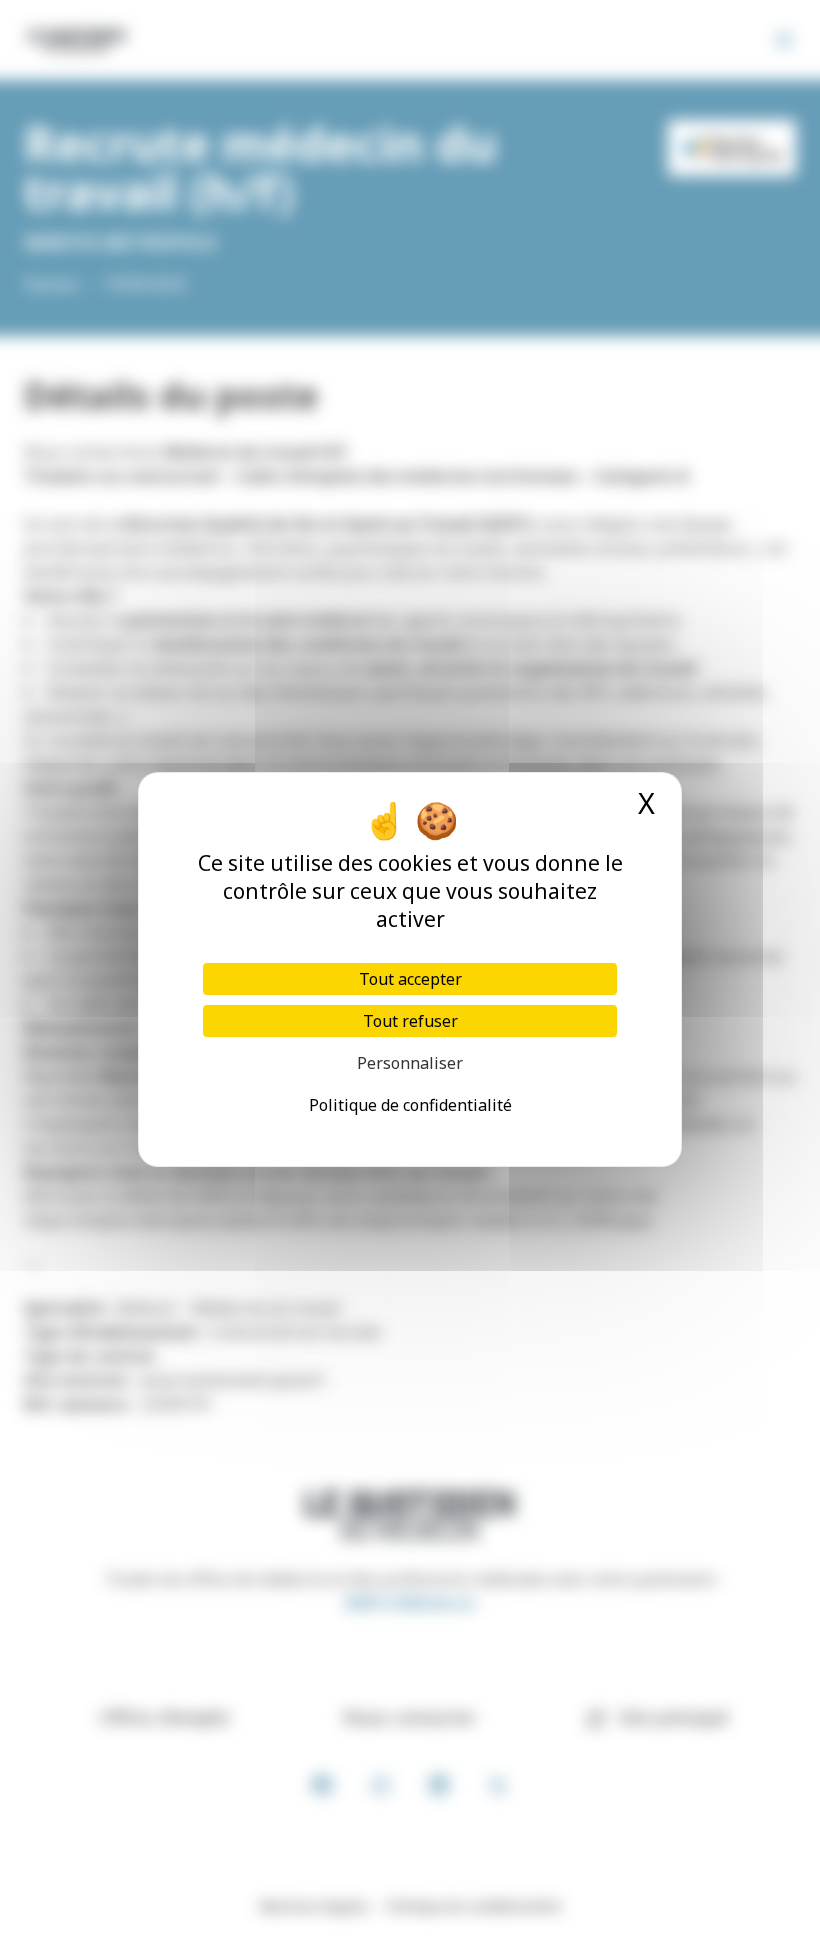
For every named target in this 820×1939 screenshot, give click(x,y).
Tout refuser (410, 1021)
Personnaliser (410, 1063)
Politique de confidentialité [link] (410, 1105)
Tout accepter (410, 979)
